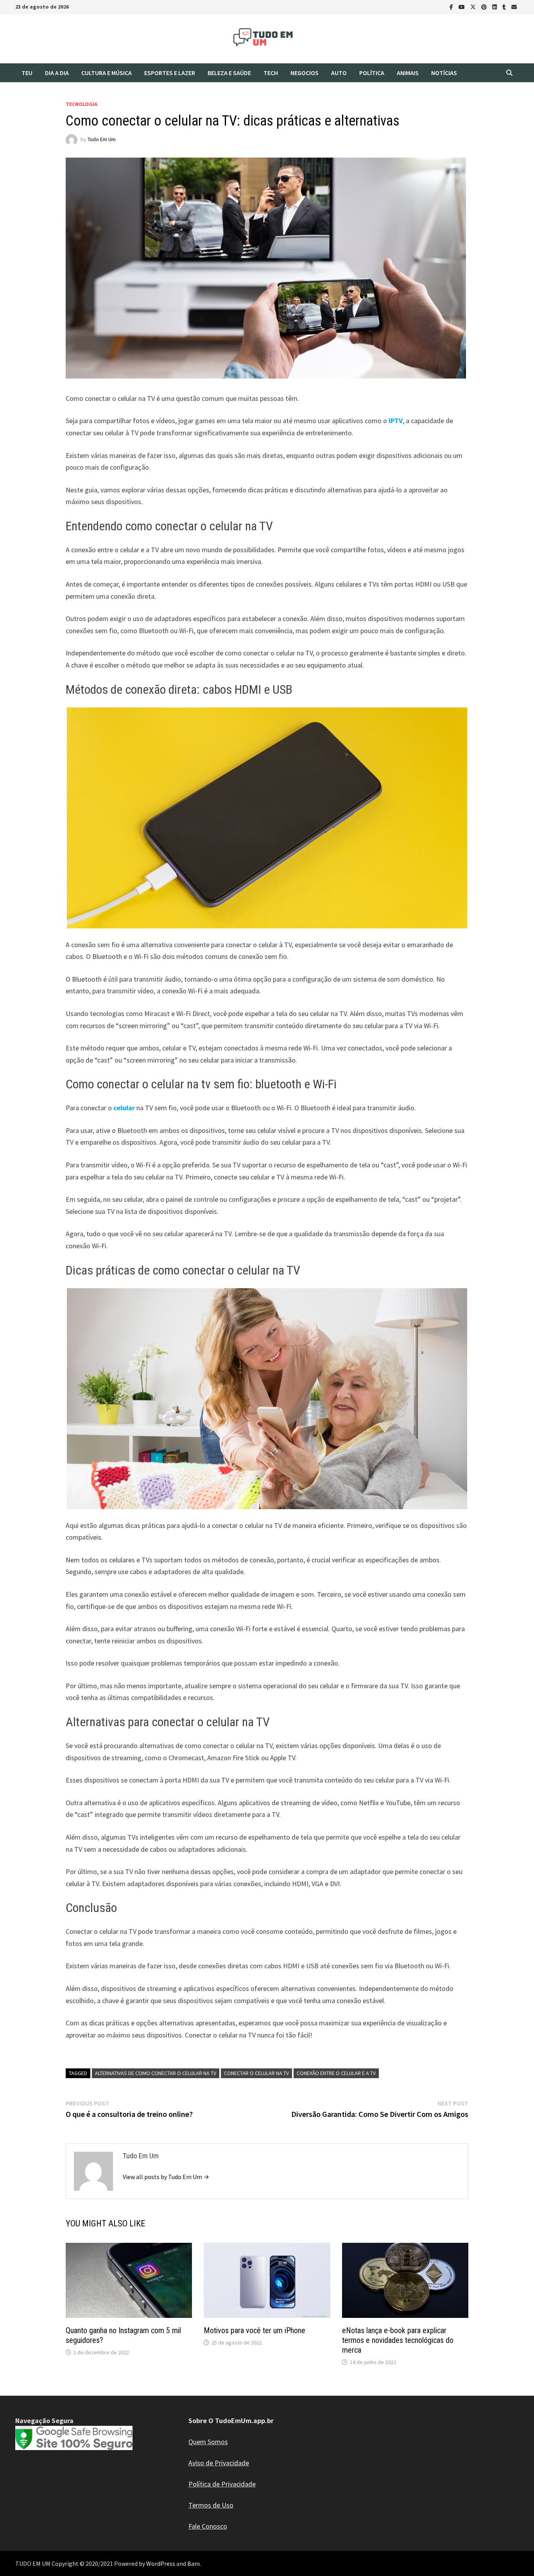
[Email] (514, 6)
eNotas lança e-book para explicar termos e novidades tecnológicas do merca (398, 2340)
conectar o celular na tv (256, 2073)
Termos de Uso (211, 2505)
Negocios (305, 73)
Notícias (444, 73)
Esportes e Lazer (170, 73)
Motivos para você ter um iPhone (254, 2330)
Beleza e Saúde (229, 73)
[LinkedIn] (495, 6)
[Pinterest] (485, 6)
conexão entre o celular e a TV (336, 2073)
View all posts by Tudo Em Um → (166, 2177)
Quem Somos (208, 2442)
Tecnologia (82, 104)
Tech (271, 73)
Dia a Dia (57, 73)
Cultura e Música (107, 73)
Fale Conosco (208, 2526)
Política (372, 73)
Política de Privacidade (222, 2484)
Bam (194, 2563)
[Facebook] (452, 6)
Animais (408, 73)
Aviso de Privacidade (219, 2463)
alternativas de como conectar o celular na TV (156, 2073)
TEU (27, 73)
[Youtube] (462, 6)
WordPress (161, 2563)
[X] (474, 6)
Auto (339, 73)
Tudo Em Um (102, 139)
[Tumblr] (505, 6)
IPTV (396, 421)
